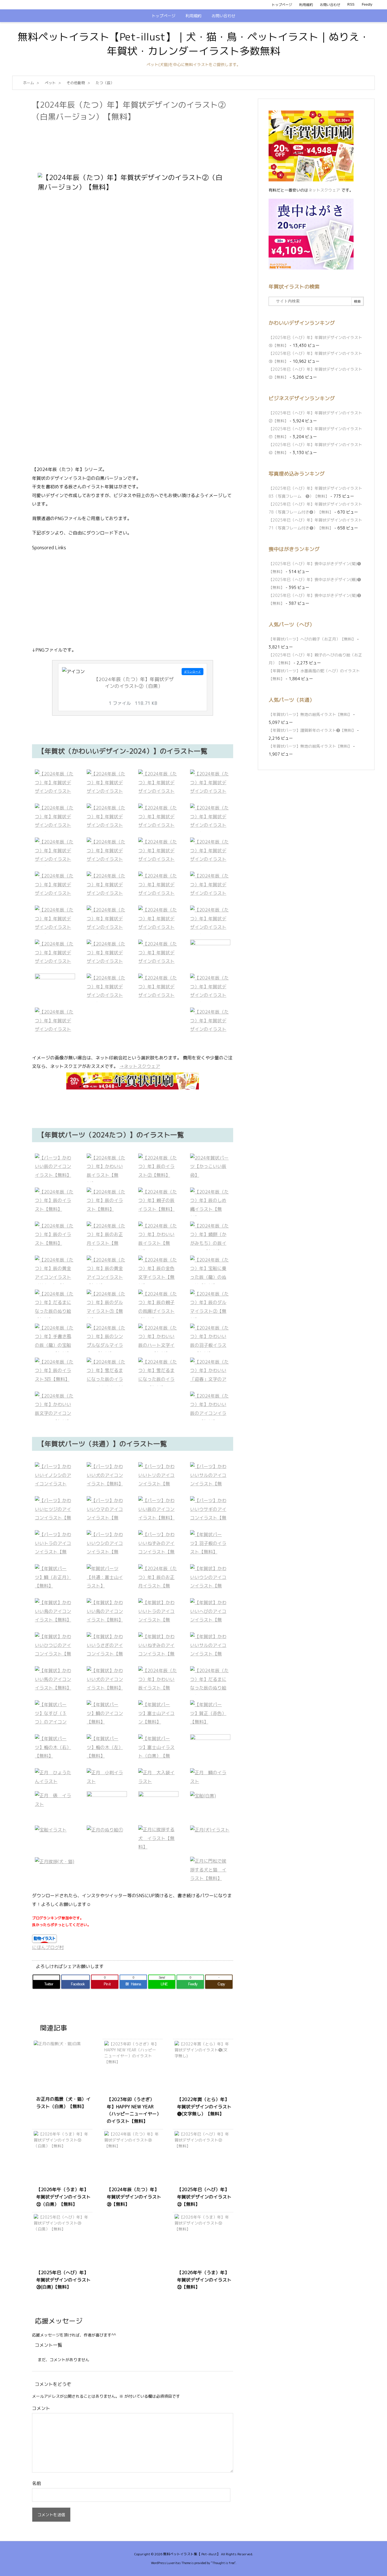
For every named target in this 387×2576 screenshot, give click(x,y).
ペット (50, 83)
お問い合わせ (330, 5)
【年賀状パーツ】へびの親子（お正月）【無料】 (312, 639)
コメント (41, 2408)
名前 (37, 2483)
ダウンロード (192, 672)
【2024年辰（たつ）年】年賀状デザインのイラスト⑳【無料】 (134, 2197)
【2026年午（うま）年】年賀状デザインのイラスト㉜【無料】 (204, 2280)
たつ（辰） (105, 83)
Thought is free (223, 2563)
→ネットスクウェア (140, 1066)
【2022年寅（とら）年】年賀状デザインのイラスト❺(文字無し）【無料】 (204, 2107)
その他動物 (76, 83)
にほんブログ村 (48, 1947)
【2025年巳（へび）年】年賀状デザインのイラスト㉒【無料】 (204, 2197)
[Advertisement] (135, 138)
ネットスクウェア (324, 190)
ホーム (28, 83)
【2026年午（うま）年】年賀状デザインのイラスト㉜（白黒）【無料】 (63, 2197)
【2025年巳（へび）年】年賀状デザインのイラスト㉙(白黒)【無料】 (63, 2280)
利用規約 (306, 5)
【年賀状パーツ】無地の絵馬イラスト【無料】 (310, 714)
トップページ (282, 5)
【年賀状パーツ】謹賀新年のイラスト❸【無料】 (312, 730)
